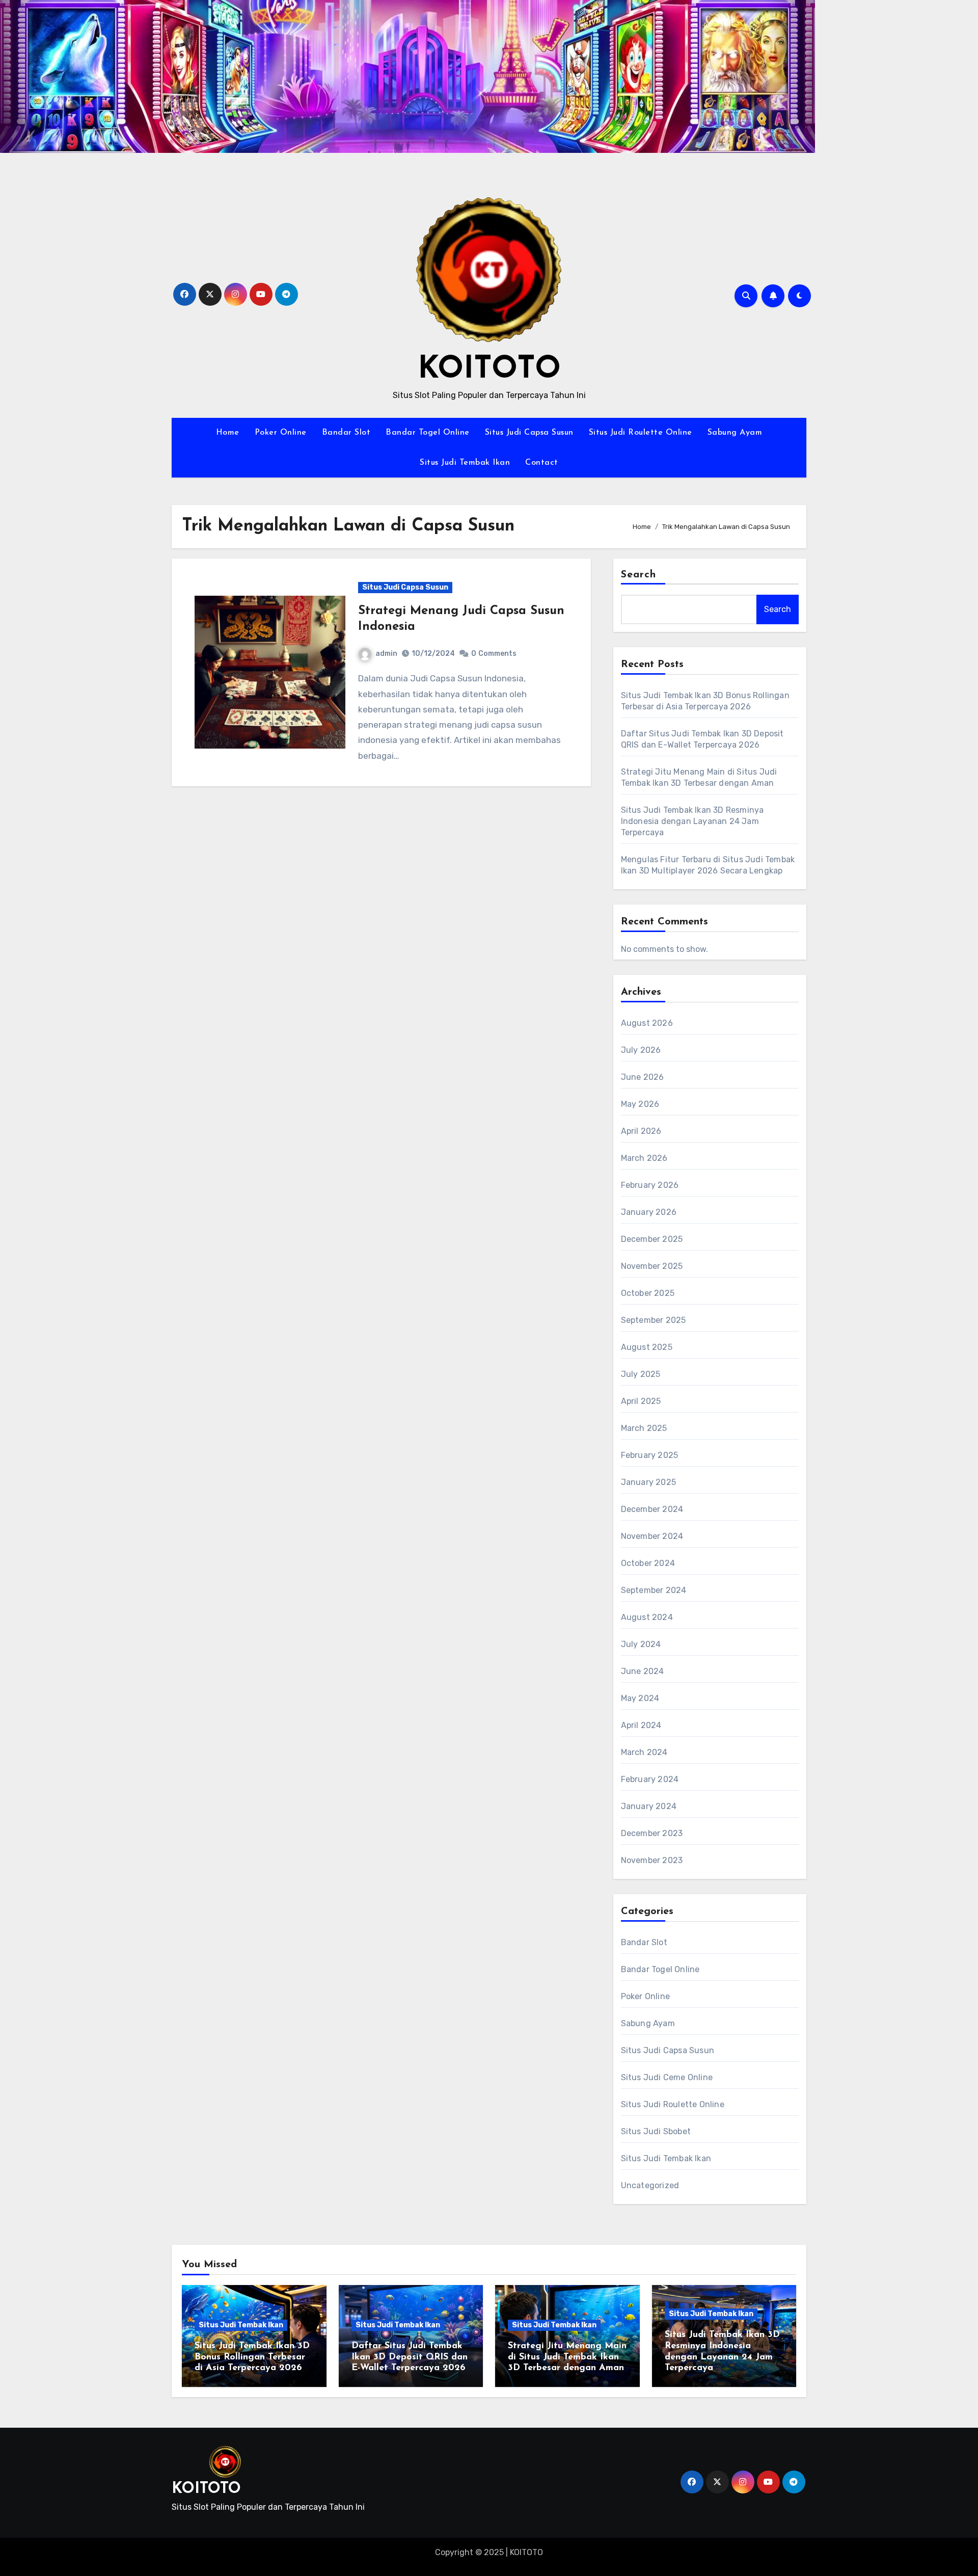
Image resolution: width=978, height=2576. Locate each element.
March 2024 (644, 1752)
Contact (542, 463)
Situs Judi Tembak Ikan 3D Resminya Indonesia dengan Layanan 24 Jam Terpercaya (692, 821)
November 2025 (652, 1266)
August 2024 (647, 1617)
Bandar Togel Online (428, 433)
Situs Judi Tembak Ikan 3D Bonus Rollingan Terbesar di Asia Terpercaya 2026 (252, 2357)
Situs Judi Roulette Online (641, 433)
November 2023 (652, 1860)
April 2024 (641, 1725)
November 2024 (652, 1536)
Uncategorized (650, 2185)
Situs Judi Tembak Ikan (465, 463)
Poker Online (281, 433)
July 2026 (641, 1050)
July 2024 (641, 1644)
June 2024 (643, 1671)
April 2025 (641, 1401)
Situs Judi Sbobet (656, 2131)
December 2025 (652, 1239)
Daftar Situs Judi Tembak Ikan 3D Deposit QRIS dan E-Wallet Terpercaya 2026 (410, 2357)
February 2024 (650, 1779)
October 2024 (648, 1563)
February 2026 (650, 1185)
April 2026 (641, 1131)
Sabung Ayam (735, 433)
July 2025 (641, 1374)
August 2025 (647, 1347)
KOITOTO (489, 370)
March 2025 (644, 1428)
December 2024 (652, 1509)
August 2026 (647, 1023)
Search (639, 575)
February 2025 (650, 1455)
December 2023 (652, 1833)
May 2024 (640, 1698)
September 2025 (654, 1320)
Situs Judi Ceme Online (667, 2077)
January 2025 (648, 1482)
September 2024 (654, 1590)
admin (386, 654)
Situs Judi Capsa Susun (529, 433)
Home (228, 433)
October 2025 (648, 1293)
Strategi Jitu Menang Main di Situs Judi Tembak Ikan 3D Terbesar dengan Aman (567, 2357)
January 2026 (649, 1212)
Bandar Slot (346, 433)
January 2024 (649, 1806)
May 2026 (640, 1104)
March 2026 (644, 1158)
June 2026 (643, 1077)
